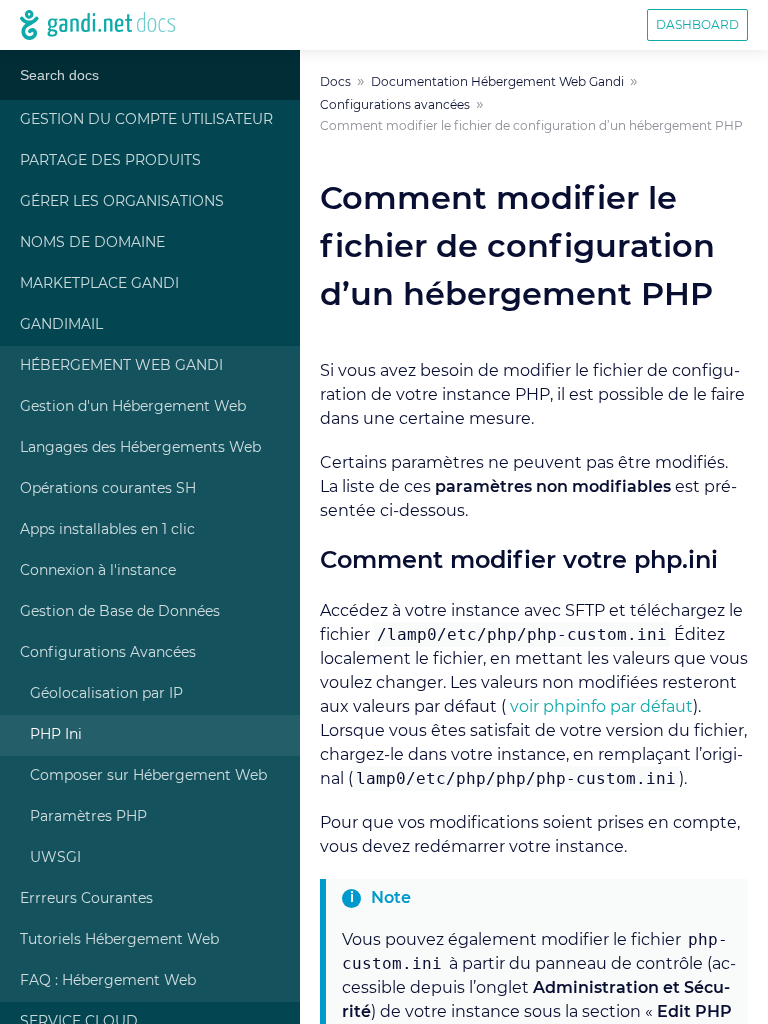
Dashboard (697, 25)
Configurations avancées (395, 105)
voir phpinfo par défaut (601, 707)
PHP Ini (56, 735)
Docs (335, 82)
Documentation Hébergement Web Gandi (497, 82)
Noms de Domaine (92, 243)
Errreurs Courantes (86, 899)
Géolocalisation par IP (106, 694)
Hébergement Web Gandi (121, 366)
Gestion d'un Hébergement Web (133, 407)
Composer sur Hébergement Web (148, 776)
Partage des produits (110, 161)
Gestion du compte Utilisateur (146, 120)
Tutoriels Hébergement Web (119, 940)
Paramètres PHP (88, 817)
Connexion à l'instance (98, 571)
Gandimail (61, 325)
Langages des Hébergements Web (140, 448)
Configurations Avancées (108, 653)
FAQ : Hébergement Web (108, 981)
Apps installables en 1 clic (107, 530)
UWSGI (55, 858)
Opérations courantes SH (108, 489)
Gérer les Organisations (122, 202)
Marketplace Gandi (99, 284)
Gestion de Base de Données (120, 612)
